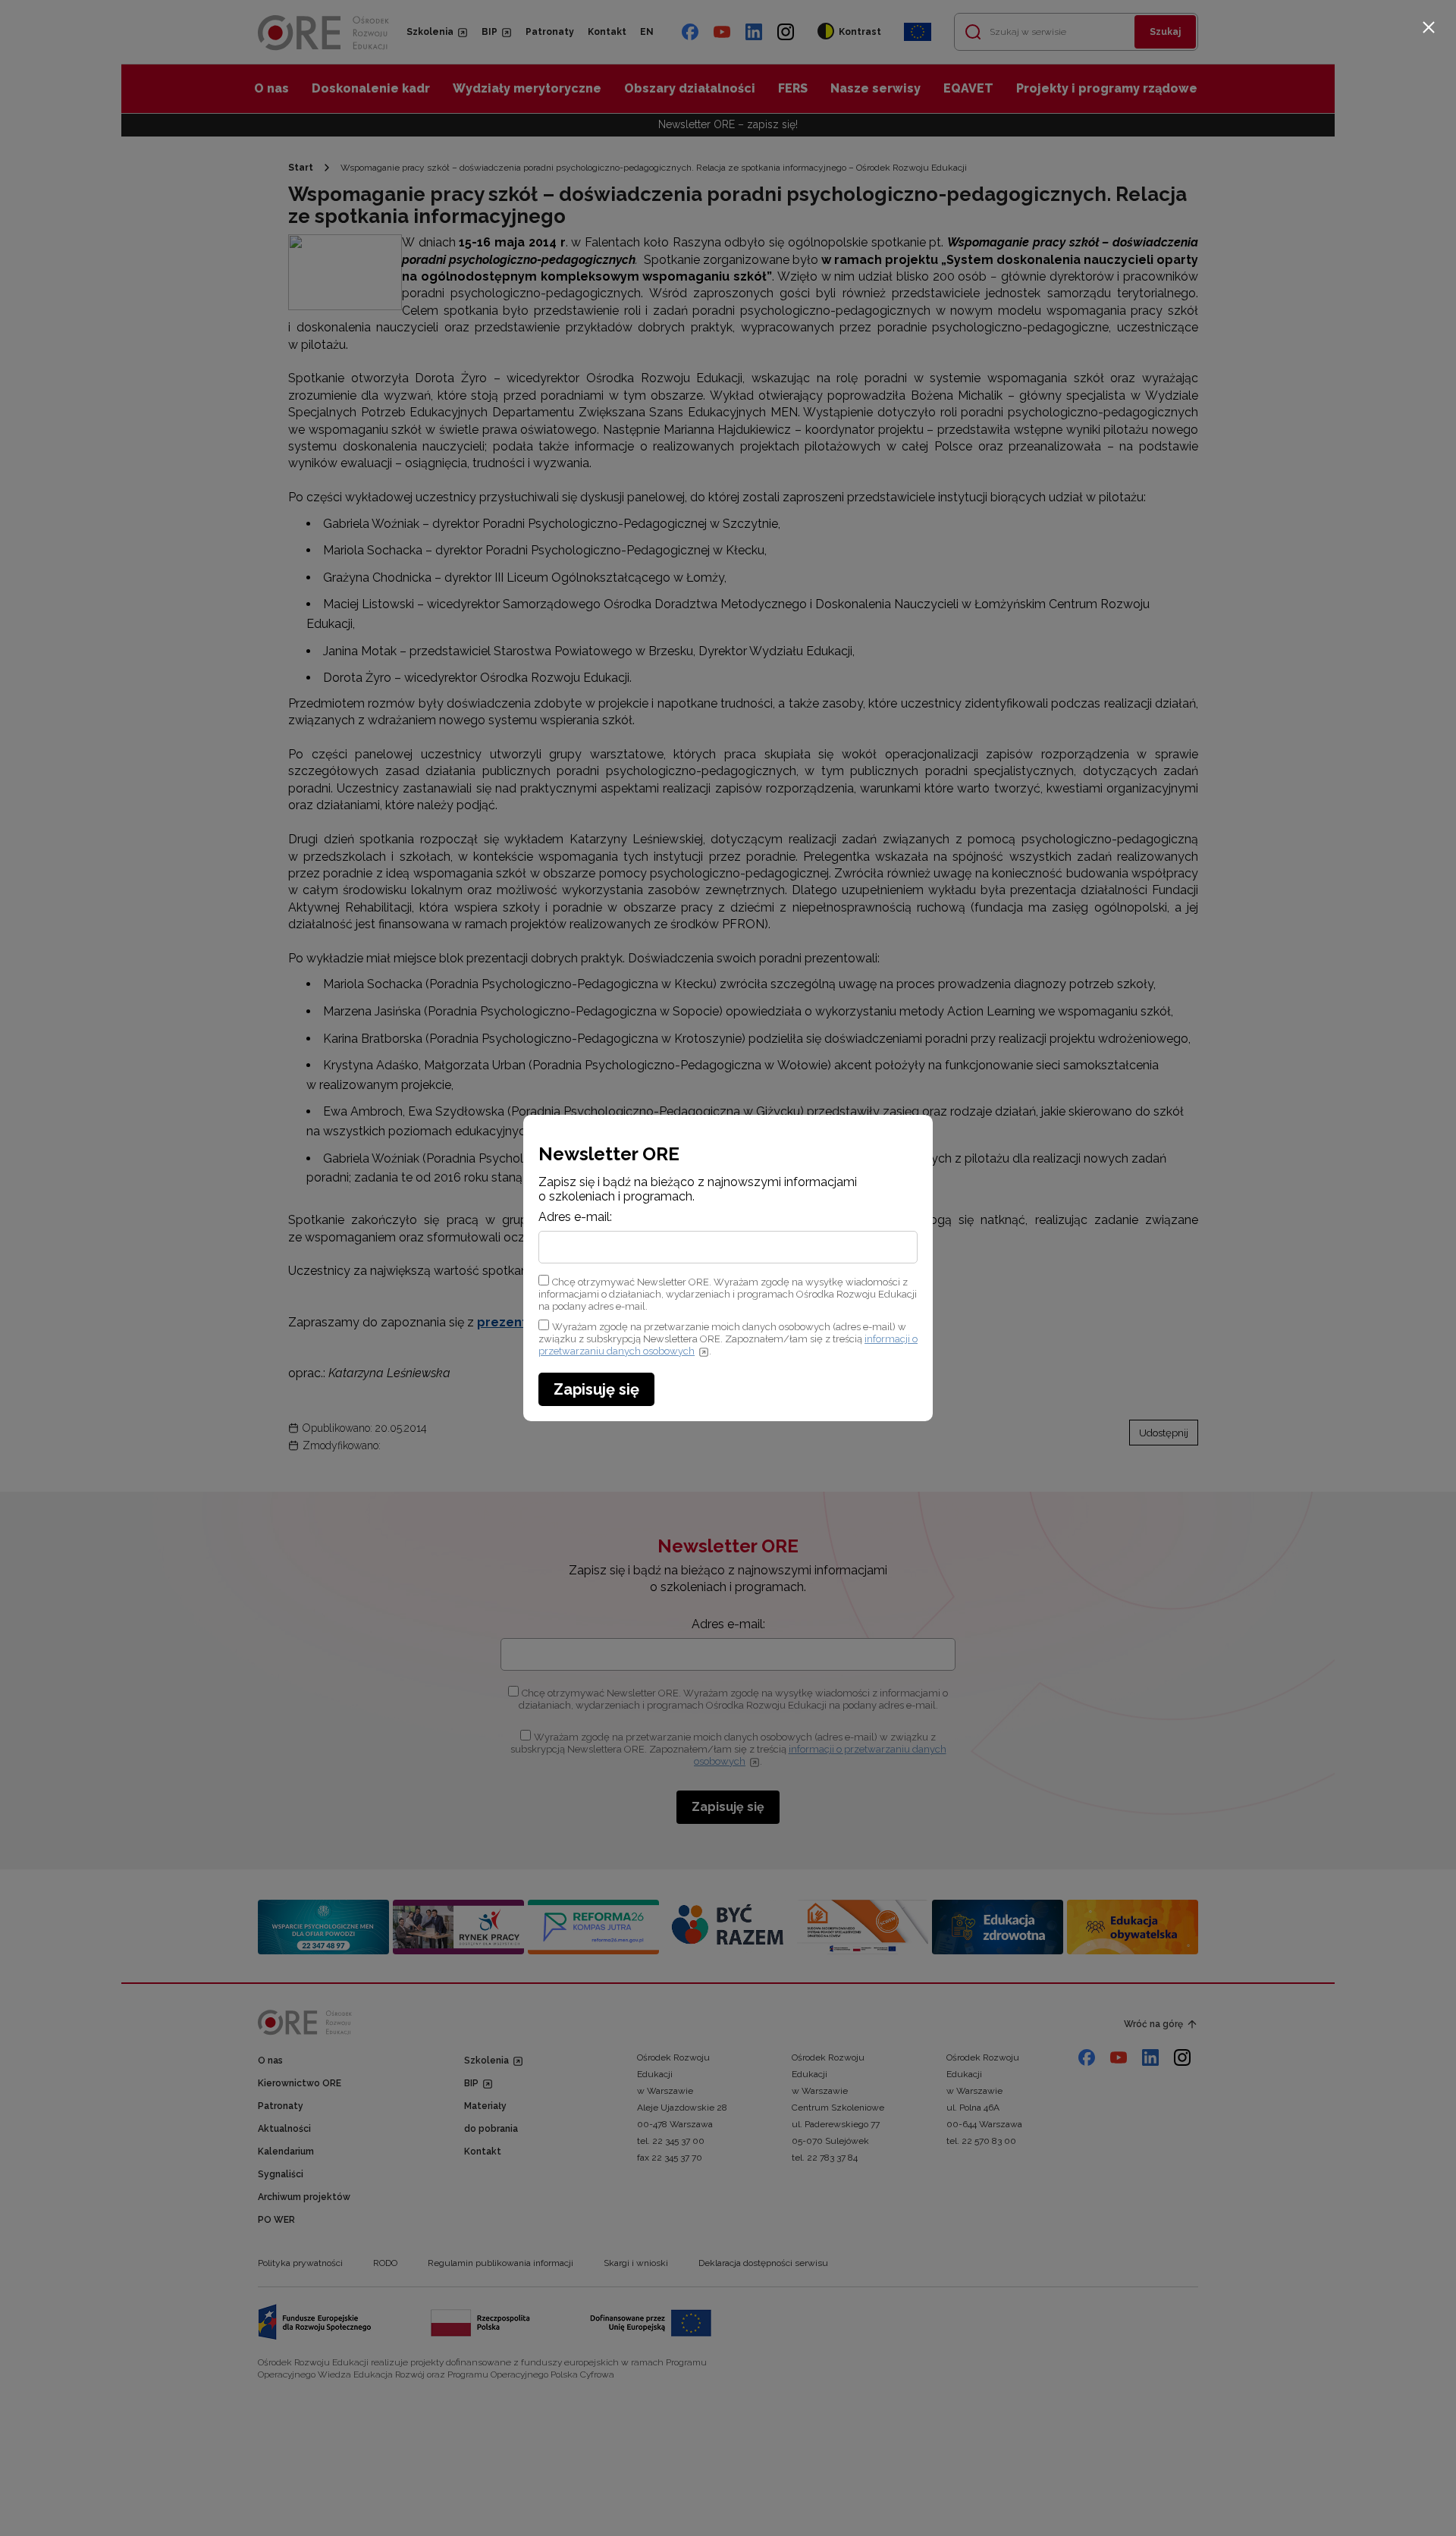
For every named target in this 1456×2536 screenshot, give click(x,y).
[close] (1429, 27)
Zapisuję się (596, 1389)
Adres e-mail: (575, 1217)
